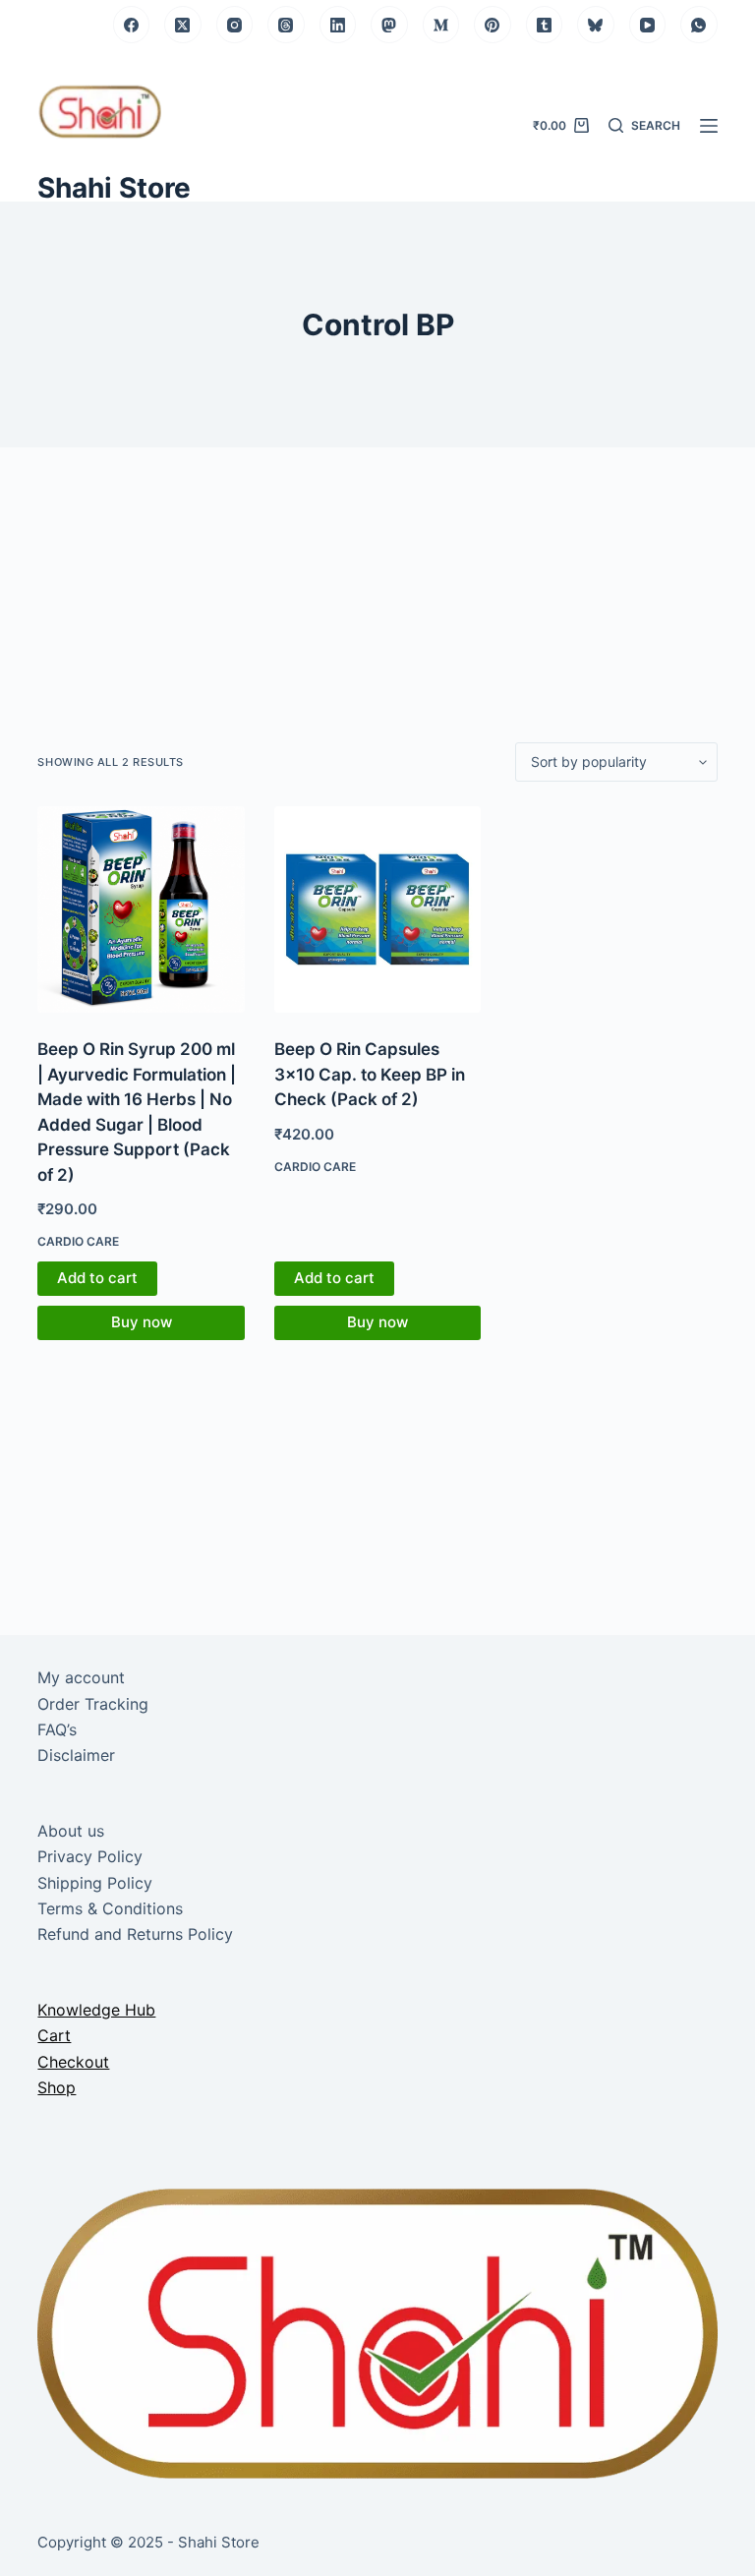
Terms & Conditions (110, 1908)
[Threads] (286, 25)
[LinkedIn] (338, 25)
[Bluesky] (596, 25)
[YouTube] (648, 25)
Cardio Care (78, 1241)
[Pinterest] (493, 25)
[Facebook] (132, 25)
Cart (54, 2035)
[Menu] (709, 126)
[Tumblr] (545, 25)
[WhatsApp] (699, 25)
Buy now (142, 1322)
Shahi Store (114, 188)
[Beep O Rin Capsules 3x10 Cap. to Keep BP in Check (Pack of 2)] (377, 909)
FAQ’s (57, 1729)
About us (71, 1831)
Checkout (73, 2062)
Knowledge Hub (96, 2010)
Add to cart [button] (97, 1278)
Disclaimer (76, 1755)
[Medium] (441, 25)
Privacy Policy (90, 1856)
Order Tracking (93, 1704)
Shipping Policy (95, 1883)
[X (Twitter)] (183, 25)
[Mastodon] (389, 25)
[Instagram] (235, 25)
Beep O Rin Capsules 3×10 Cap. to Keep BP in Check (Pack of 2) (370, 1074)
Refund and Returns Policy (135, 1934)
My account (81, 1677)
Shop (57, 2087)
